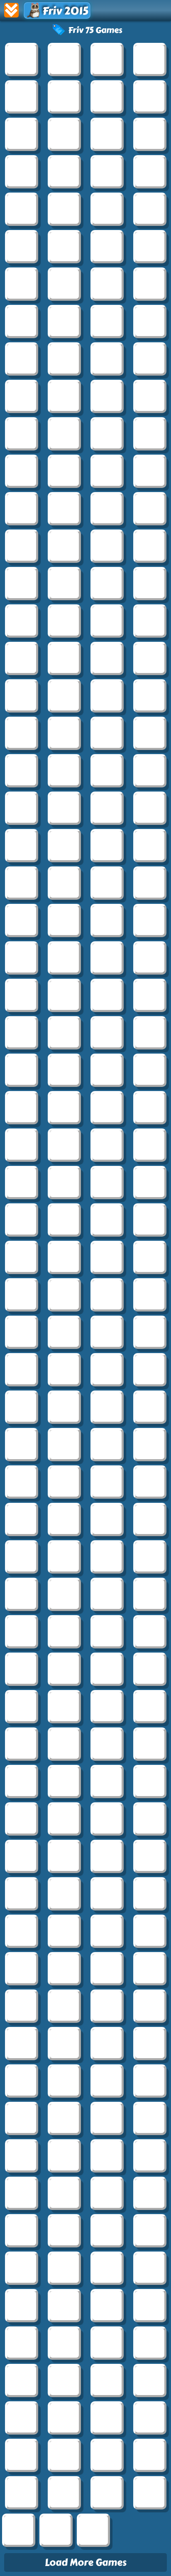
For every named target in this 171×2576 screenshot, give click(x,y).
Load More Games (86, 2562)
